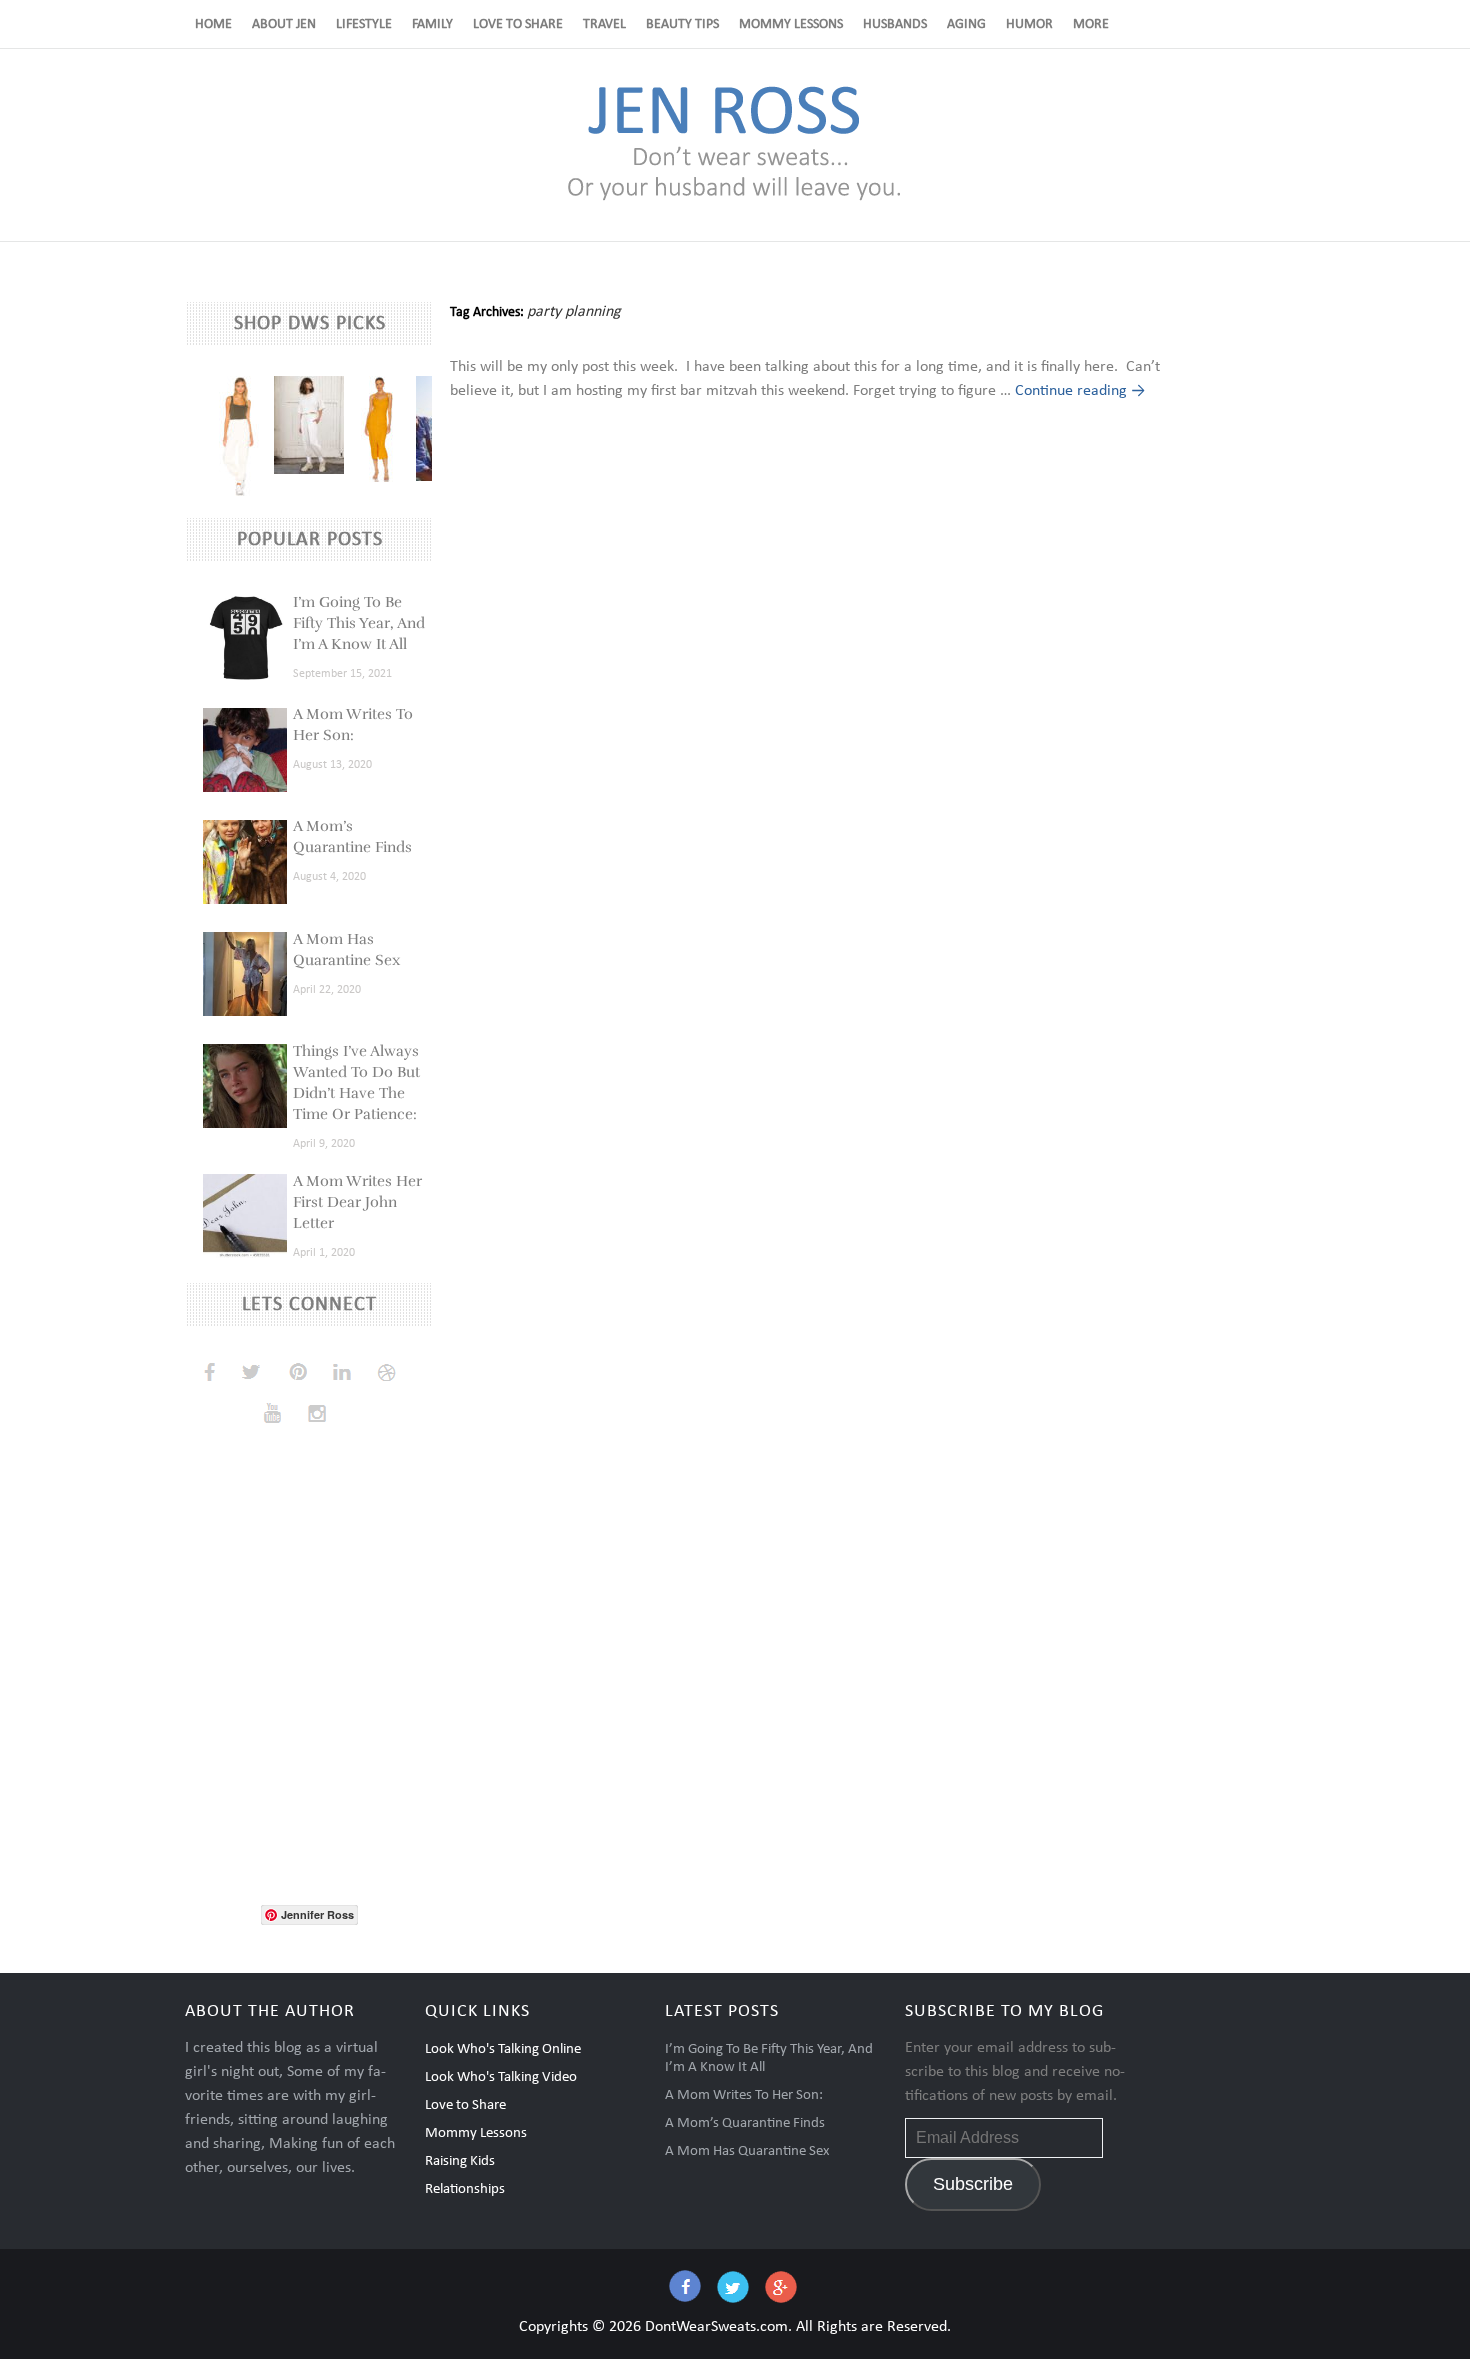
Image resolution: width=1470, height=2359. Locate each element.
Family (432, 24)
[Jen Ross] (734, 199)
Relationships (465, 2189)
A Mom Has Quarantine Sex (747, 2151)
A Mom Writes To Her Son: (744, 2095)
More (1091, 24)
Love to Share (518, 24)
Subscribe (973, 2184)
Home (213, 24)
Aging (966, 24)
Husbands (895, 24)
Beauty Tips (682, 24)
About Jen (284, 24)
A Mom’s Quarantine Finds (745, 2123)
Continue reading (1080, 391)
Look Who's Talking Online (503, 2049)
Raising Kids (460, 2161)
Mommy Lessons (791, 24)
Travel (604, 24)
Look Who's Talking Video (501, 2077)
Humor (1029, 24)
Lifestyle (364, 24)
